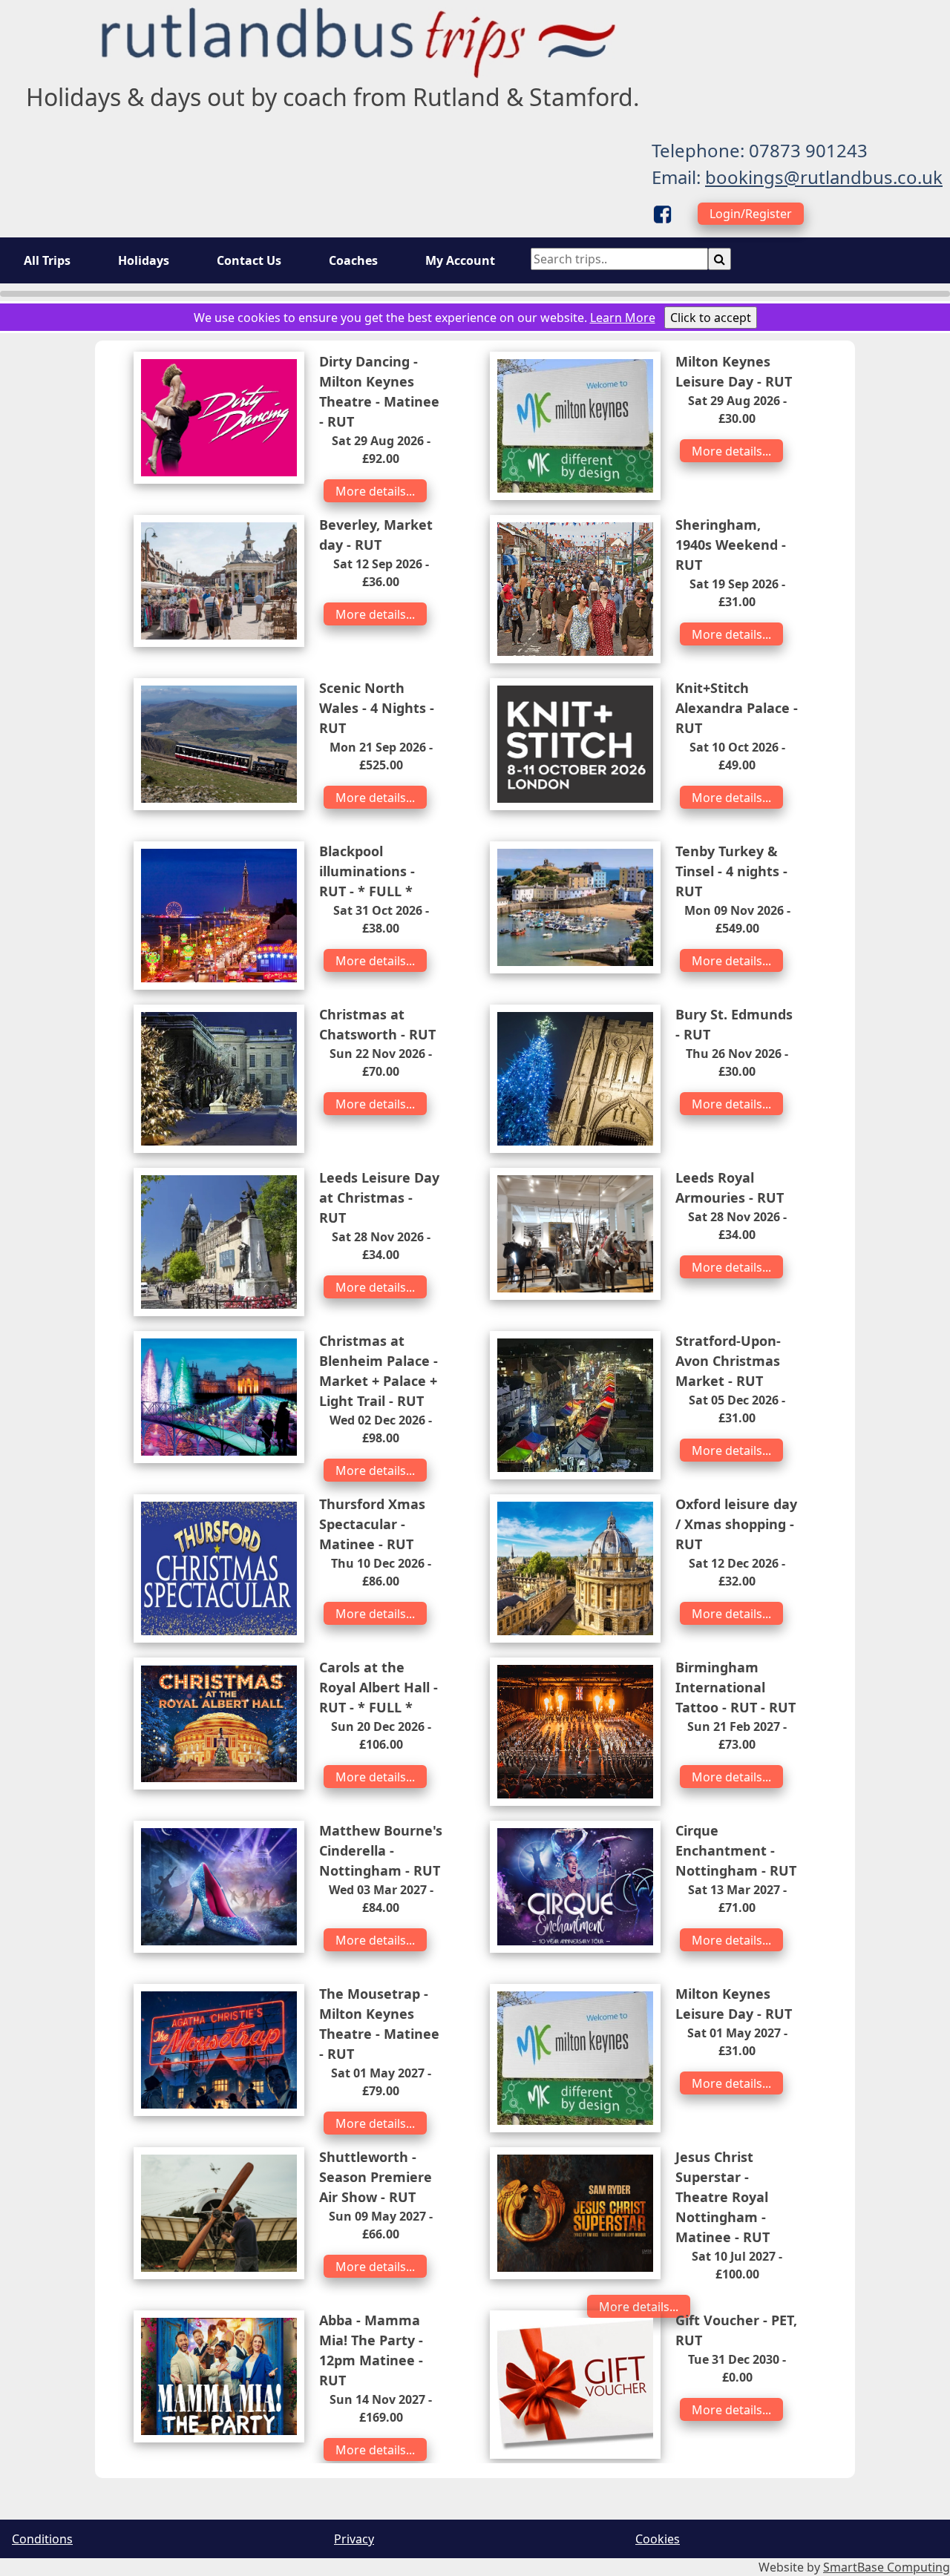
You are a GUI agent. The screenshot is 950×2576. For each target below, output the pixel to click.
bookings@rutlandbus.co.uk (824, 177)
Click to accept (711, 318)
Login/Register (751, 214)
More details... (375, 491)
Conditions (42, 2539)
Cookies (658, 2539)
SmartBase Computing (887, 2567)
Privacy (354, 2539)
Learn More (623, 318)
